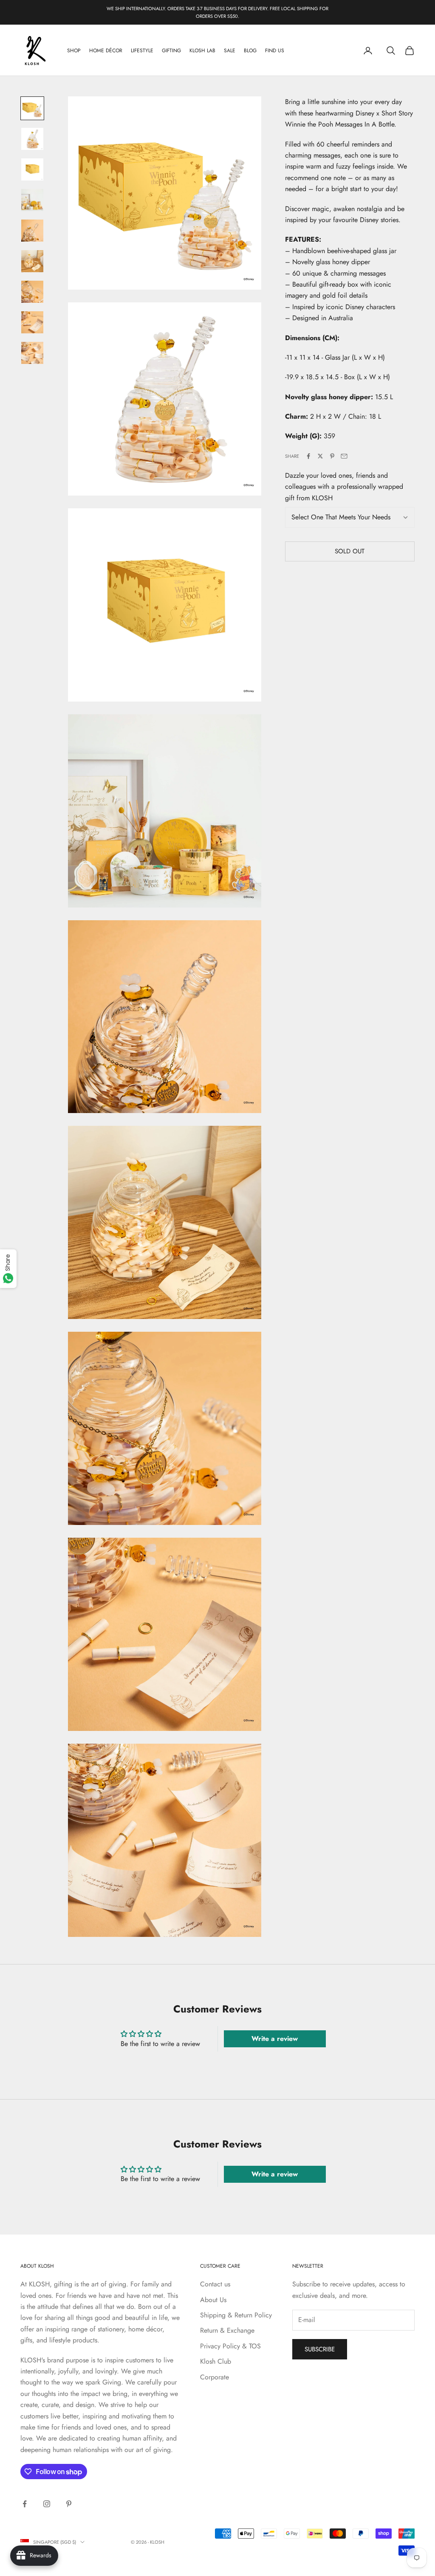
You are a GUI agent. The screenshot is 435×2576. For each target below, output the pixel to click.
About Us (213, 2300)
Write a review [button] (275, 2039)
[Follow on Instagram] (47, 2504)
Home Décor (106, 51)
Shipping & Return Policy (236, 2315)
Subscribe (320, 2349)
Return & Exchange (227, 2330)
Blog (250, 51)
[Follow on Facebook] (25, 2504)
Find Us (275, 51)
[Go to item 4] (32, 200)
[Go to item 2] (32, 139)
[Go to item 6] (32, 261)
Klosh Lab (202, 51)
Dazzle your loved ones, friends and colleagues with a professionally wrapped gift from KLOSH (344, 487)
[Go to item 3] (32, 169)
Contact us (215, 2284)
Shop (74, 51)
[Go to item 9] (32, 353)
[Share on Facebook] (308, 456)
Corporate (215, 2377)
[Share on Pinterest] (332, 456)
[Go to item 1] (32, 108)
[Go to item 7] (32, 292)
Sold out (350, 551)
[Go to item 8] (32, 322)
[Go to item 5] (32, 231)
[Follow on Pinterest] (69, 2504)
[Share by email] (344, 456)
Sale (230, 51)
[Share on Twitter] (320, 456)
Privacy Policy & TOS (230, 2346)
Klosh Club (216, 2361)
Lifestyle (142, 51)
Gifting (171, 51)
